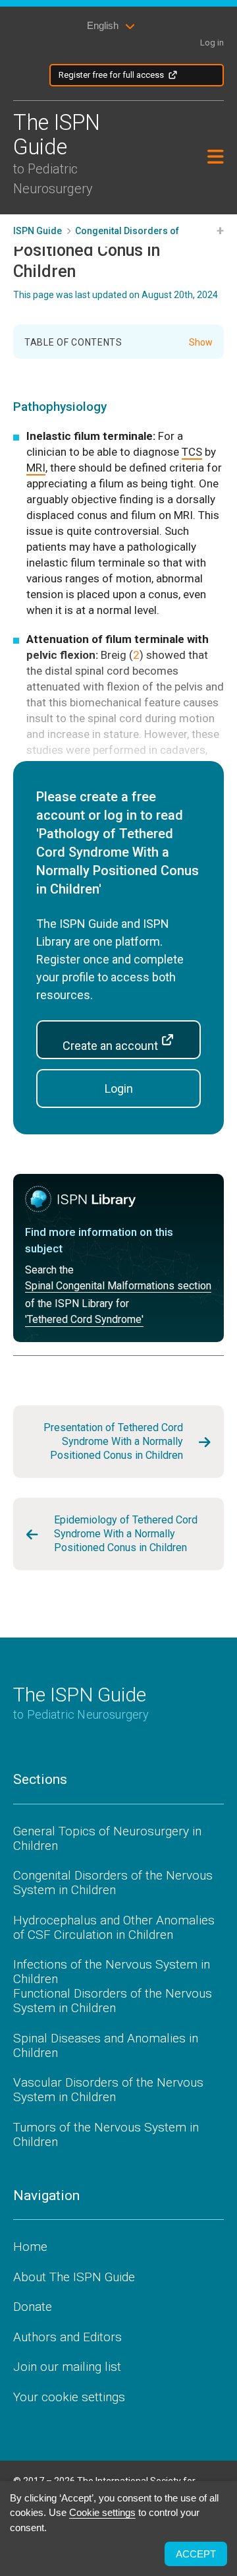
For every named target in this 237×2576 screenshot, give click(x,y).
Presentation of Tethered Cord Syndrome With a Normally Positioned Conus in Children (113, 1441)
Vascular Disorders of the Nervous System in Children (108, 2090)
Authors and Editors (67, 2337)
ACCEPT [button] (196, 2554)
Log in (212, 43)
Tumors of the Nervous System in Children (106, 2134)
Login (119, 1089)
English (103, 25)
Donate (33, 2307)
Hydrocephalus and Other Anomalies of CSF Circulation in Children (114, 1927)
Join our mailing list (67, 2367)
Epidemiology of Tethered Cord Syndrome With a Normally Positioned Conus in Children (126, 1534)
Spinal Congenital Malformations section (118, 1286)
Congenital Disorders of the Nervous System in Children (113, 1883)
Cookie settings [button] (102, 2512)
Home (30, 2247)
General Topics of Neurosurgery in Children (107, 1838)
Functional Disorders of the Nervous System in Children (113, 2001)
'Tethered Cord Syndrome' (84, 1320)
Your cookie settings (69, 2397)
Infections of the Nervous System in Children (112, 1972)
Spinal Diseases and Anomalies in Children (106, 2045)
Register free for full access (111, 75)
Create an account (112, 1046)
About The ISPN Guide (74, 2277)
